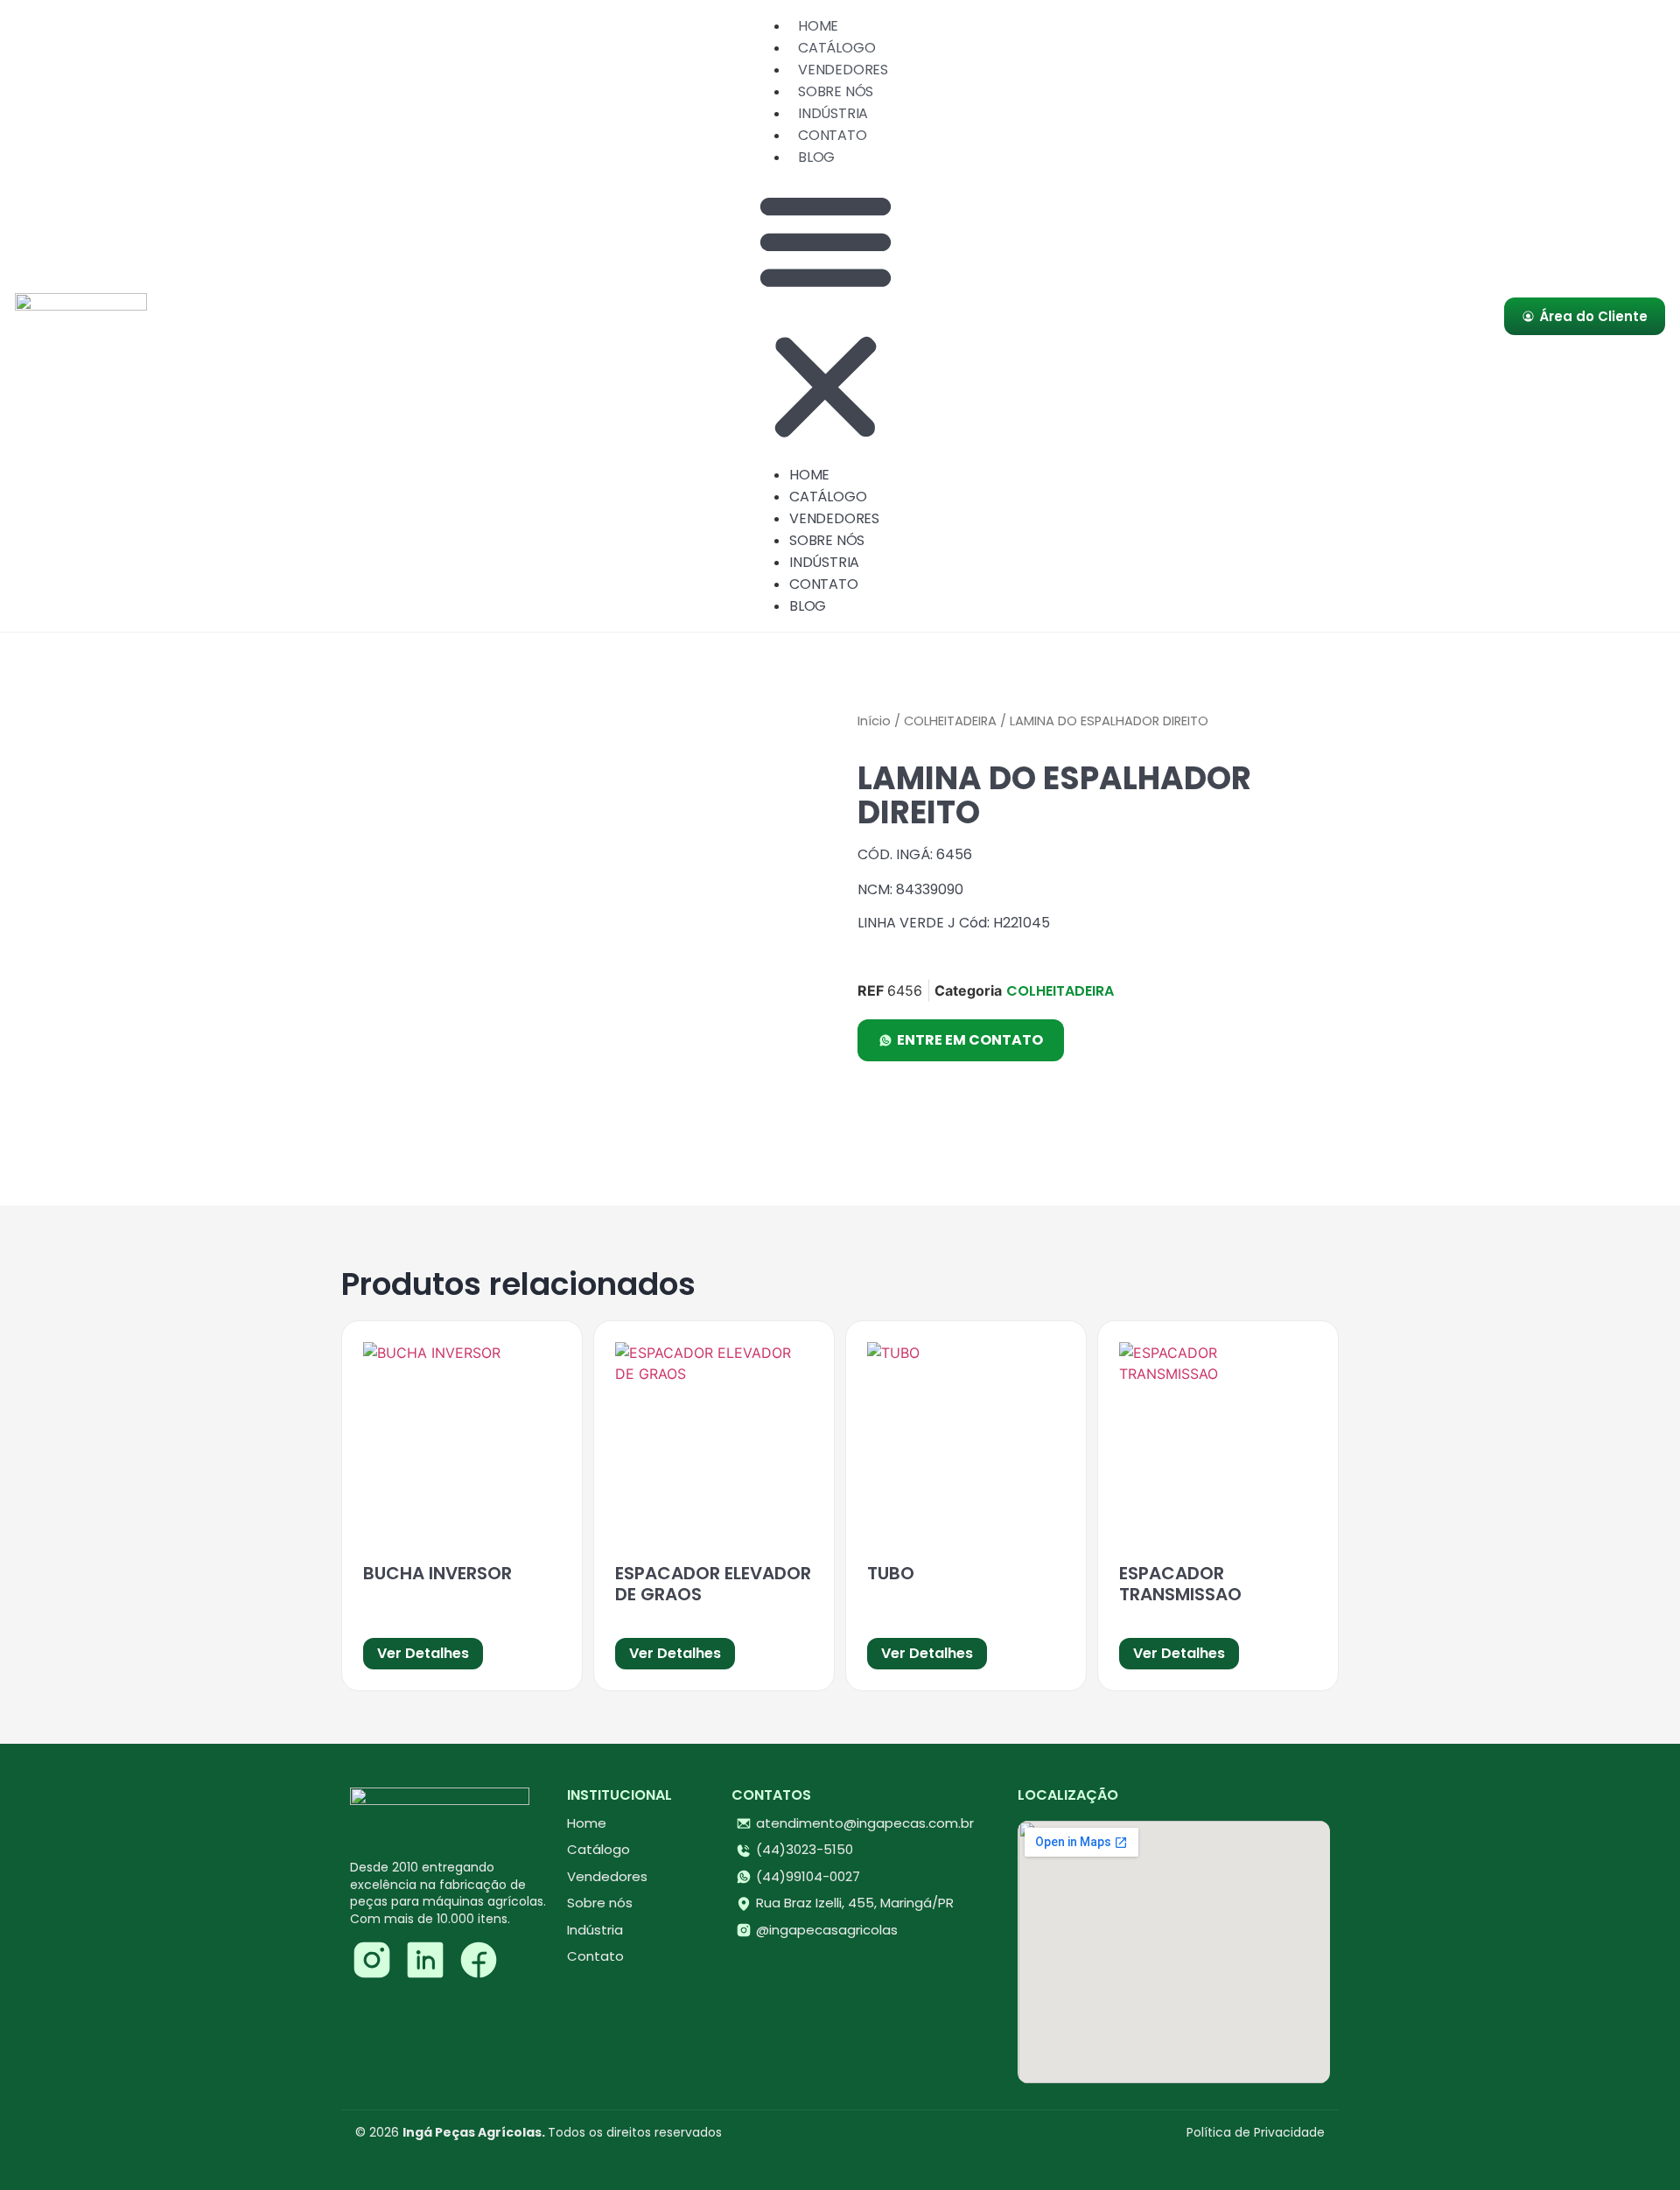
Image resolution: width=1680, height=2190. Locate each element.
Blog (816, 157)
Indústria (833, 113)
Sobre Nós (836, 91)
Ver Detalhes (423, 1653)
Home (818, 26)
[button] (826, 316)
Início (874, 721)
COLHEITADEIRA (950, 721)
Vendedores (843, 70)
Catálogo (836, 48)
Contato (833, 135)
